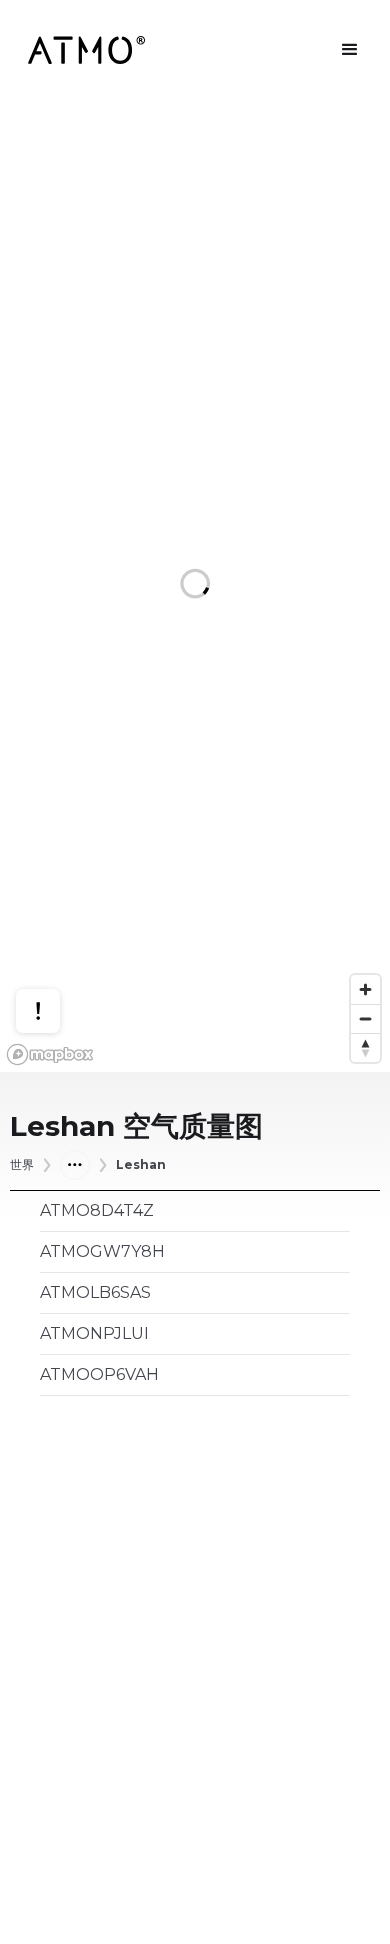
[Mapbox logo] (50, 1054)
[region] (195, 586)
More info (57, 941)
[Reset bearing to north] (365, 1047)
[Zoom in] (365, 989)
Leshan (141, 1165)
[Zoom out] (365, 1018)
